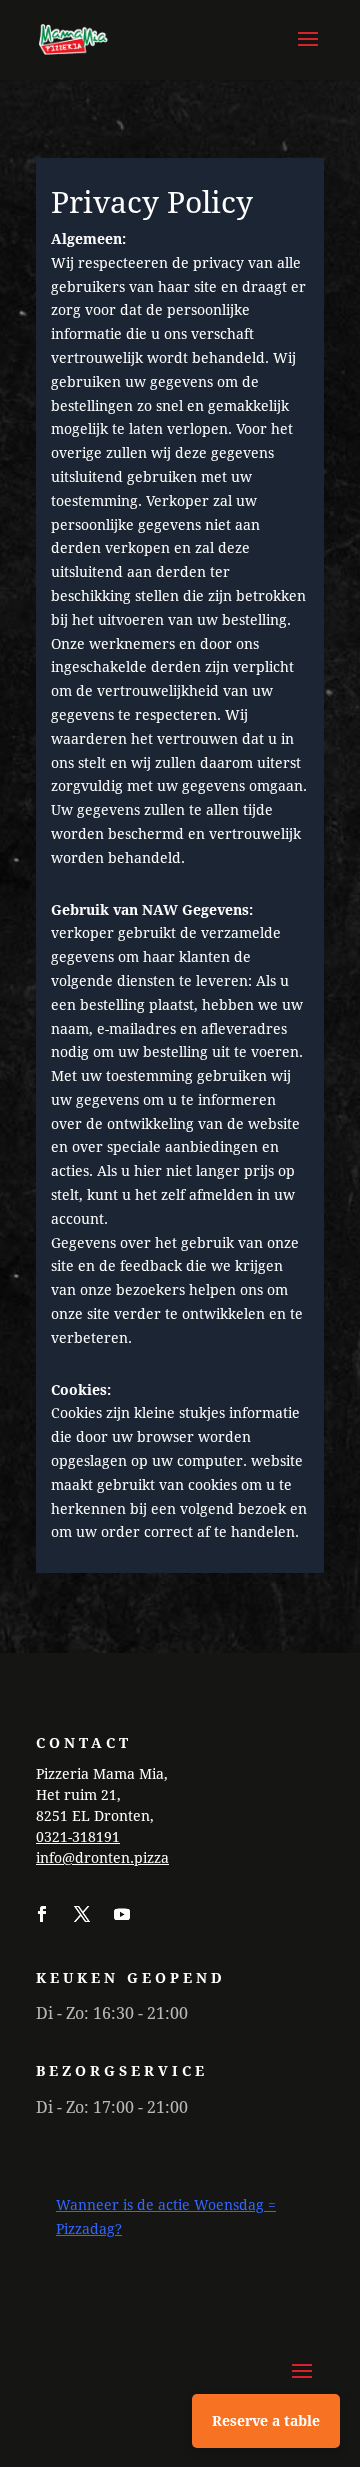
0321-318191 (78, 1836)
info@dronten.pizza (102, 1857)
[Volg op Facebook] (42, 1914)
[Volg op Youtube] (122, 1914)
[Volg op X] (82, 1914)
